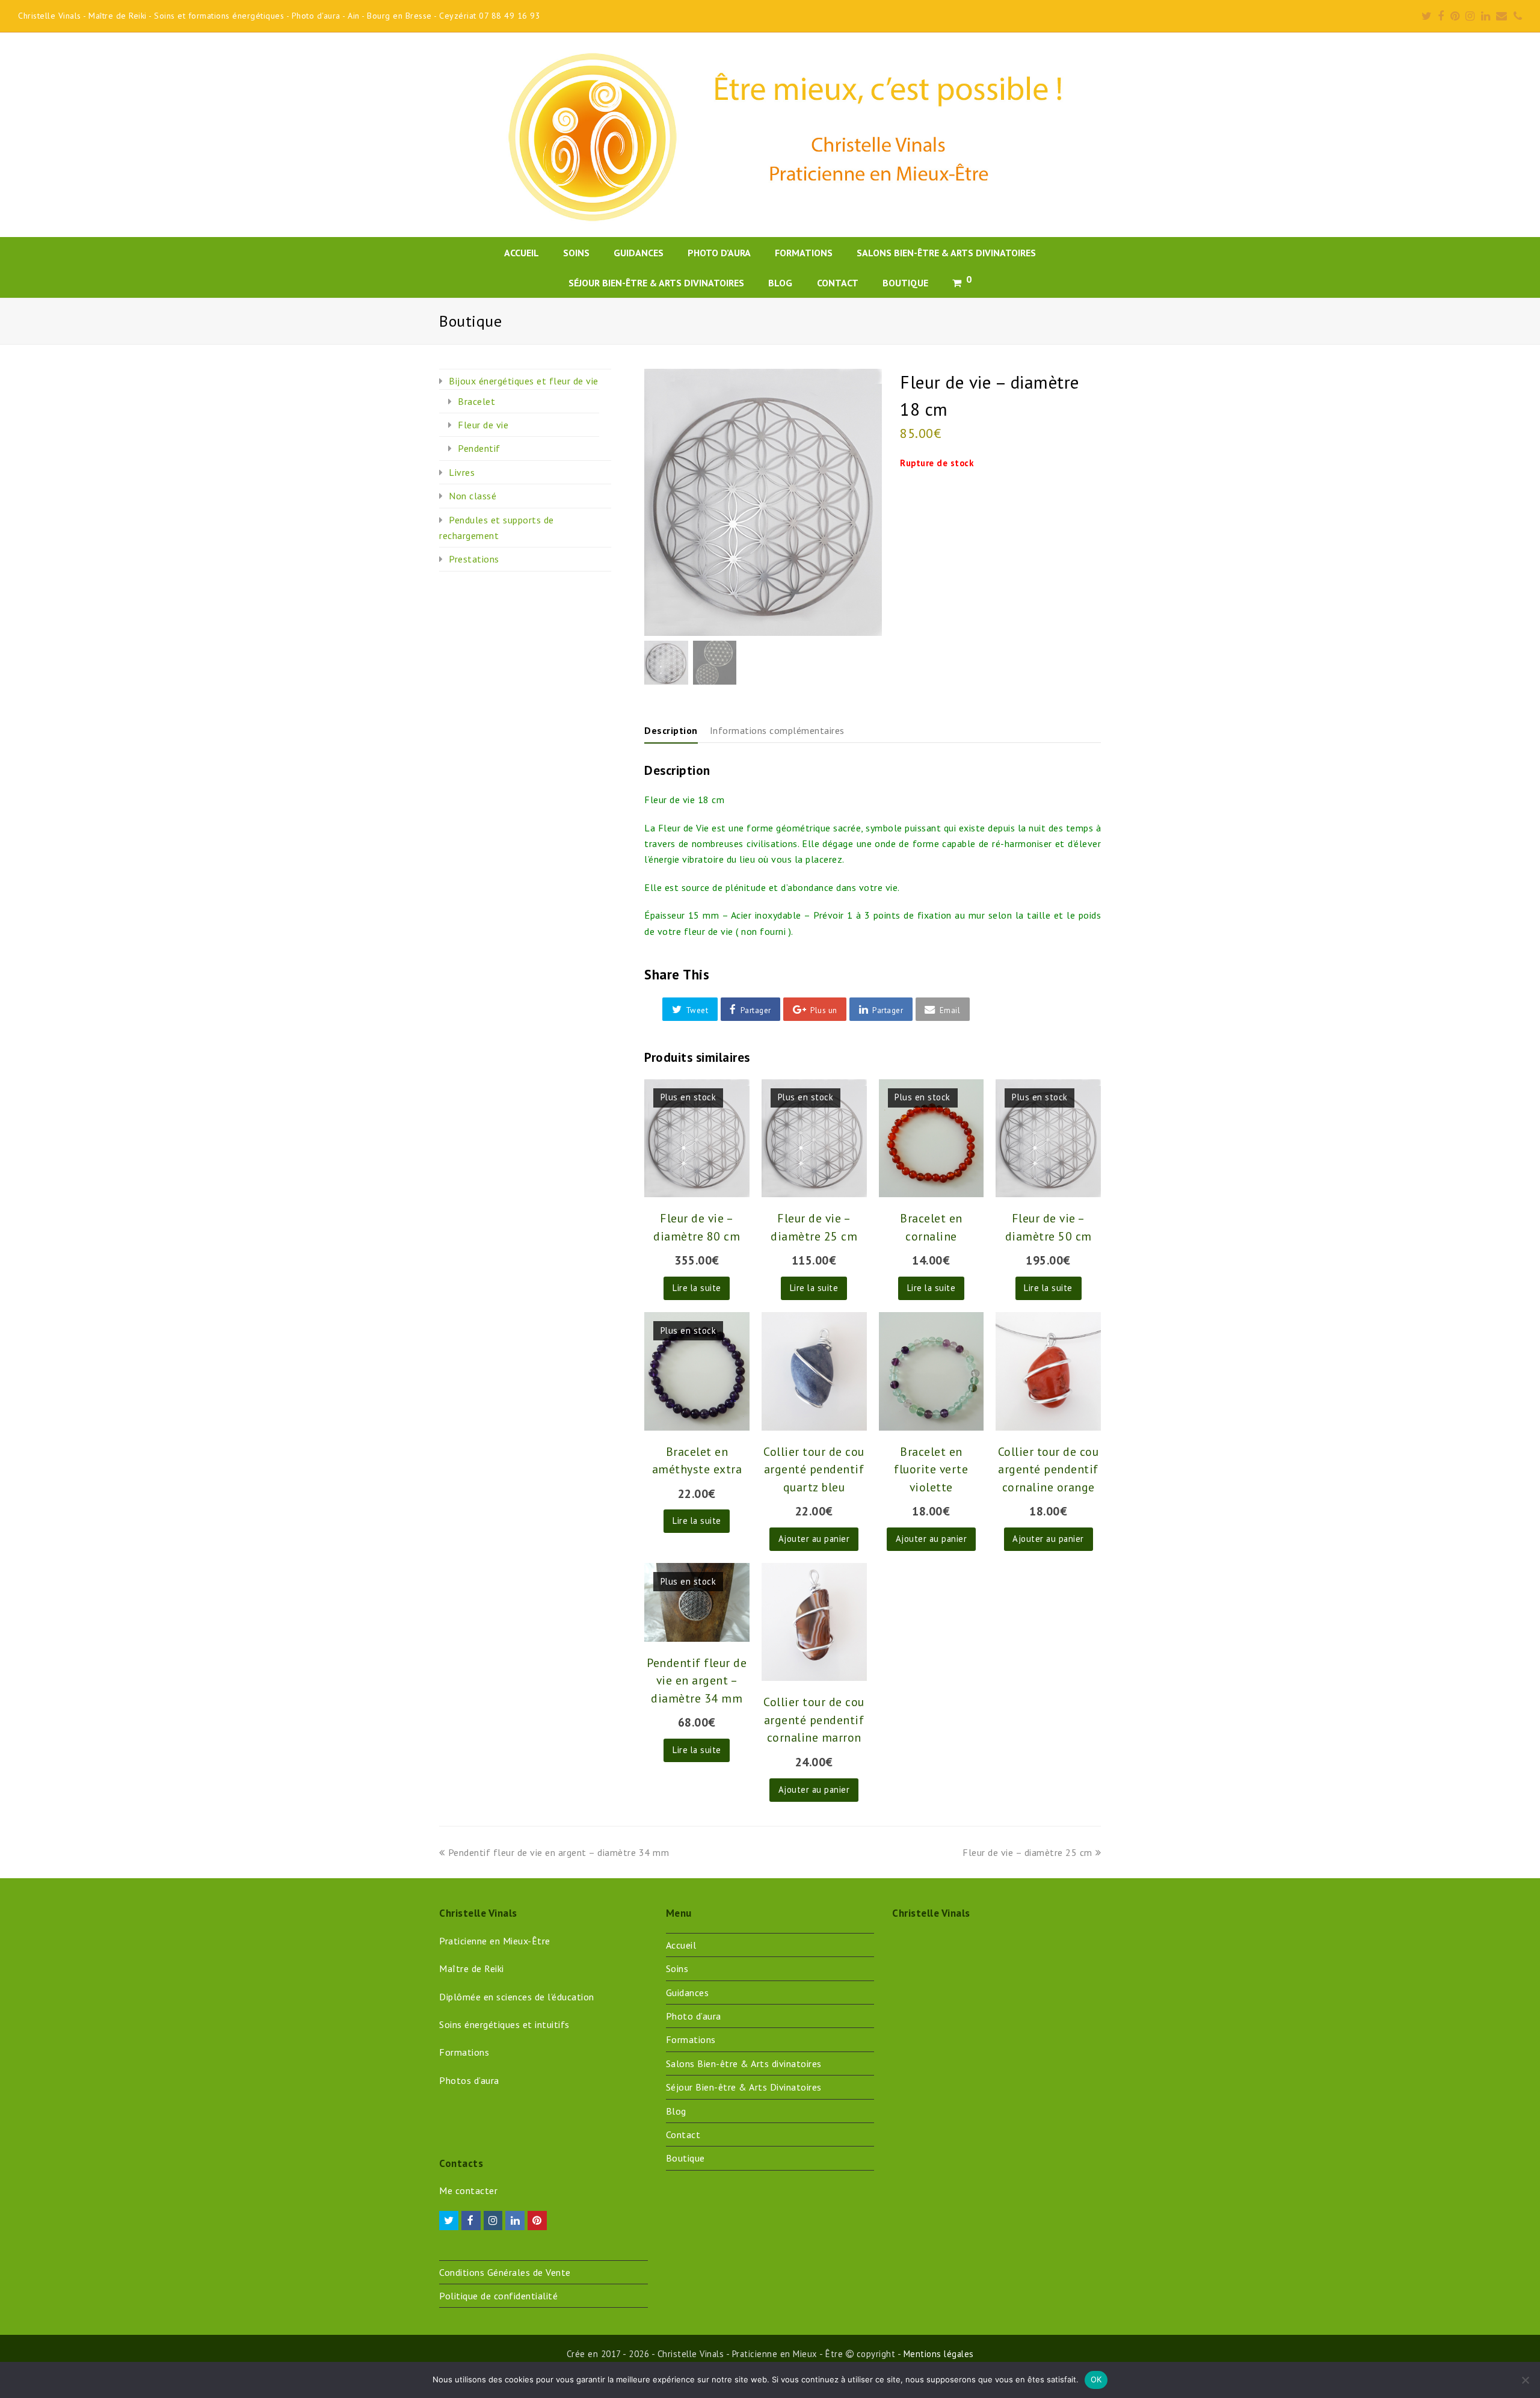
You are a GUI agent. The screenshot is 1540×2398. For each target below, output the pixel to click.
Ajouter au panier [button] (814, 1539)
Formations (691, 2039)
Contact (683, 2134)
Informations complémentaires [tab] (777, 730)
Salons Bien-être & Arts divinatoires (744, 2064)
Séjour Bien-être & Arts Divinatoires (744, 2087)
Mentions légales (939, 2354)
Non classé (473, 496)
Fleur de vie (483, 425)
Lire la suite (697, 1288)
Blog (676, 2111)
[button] (690, 1009)
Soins (677, 1968)
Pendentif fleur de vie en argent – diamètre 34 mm (558, 1852)
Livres (462, 472)
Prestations (474, 559)
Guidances (688, 1993)
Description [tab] (671, 730)
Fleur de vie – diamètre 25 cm (1027, 1852)
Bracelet (476, 401)
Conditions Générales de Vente (505, 2272)
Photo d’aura (694, 2016)
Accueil (681, 1945)
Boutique (685, 2158)
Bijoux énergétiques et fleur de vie (524, 381)
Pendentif (479, 448)
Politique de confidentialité (498, 2296)
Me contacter (468, 2190)
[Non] (1525, 2380)
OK (1096, 2379)
